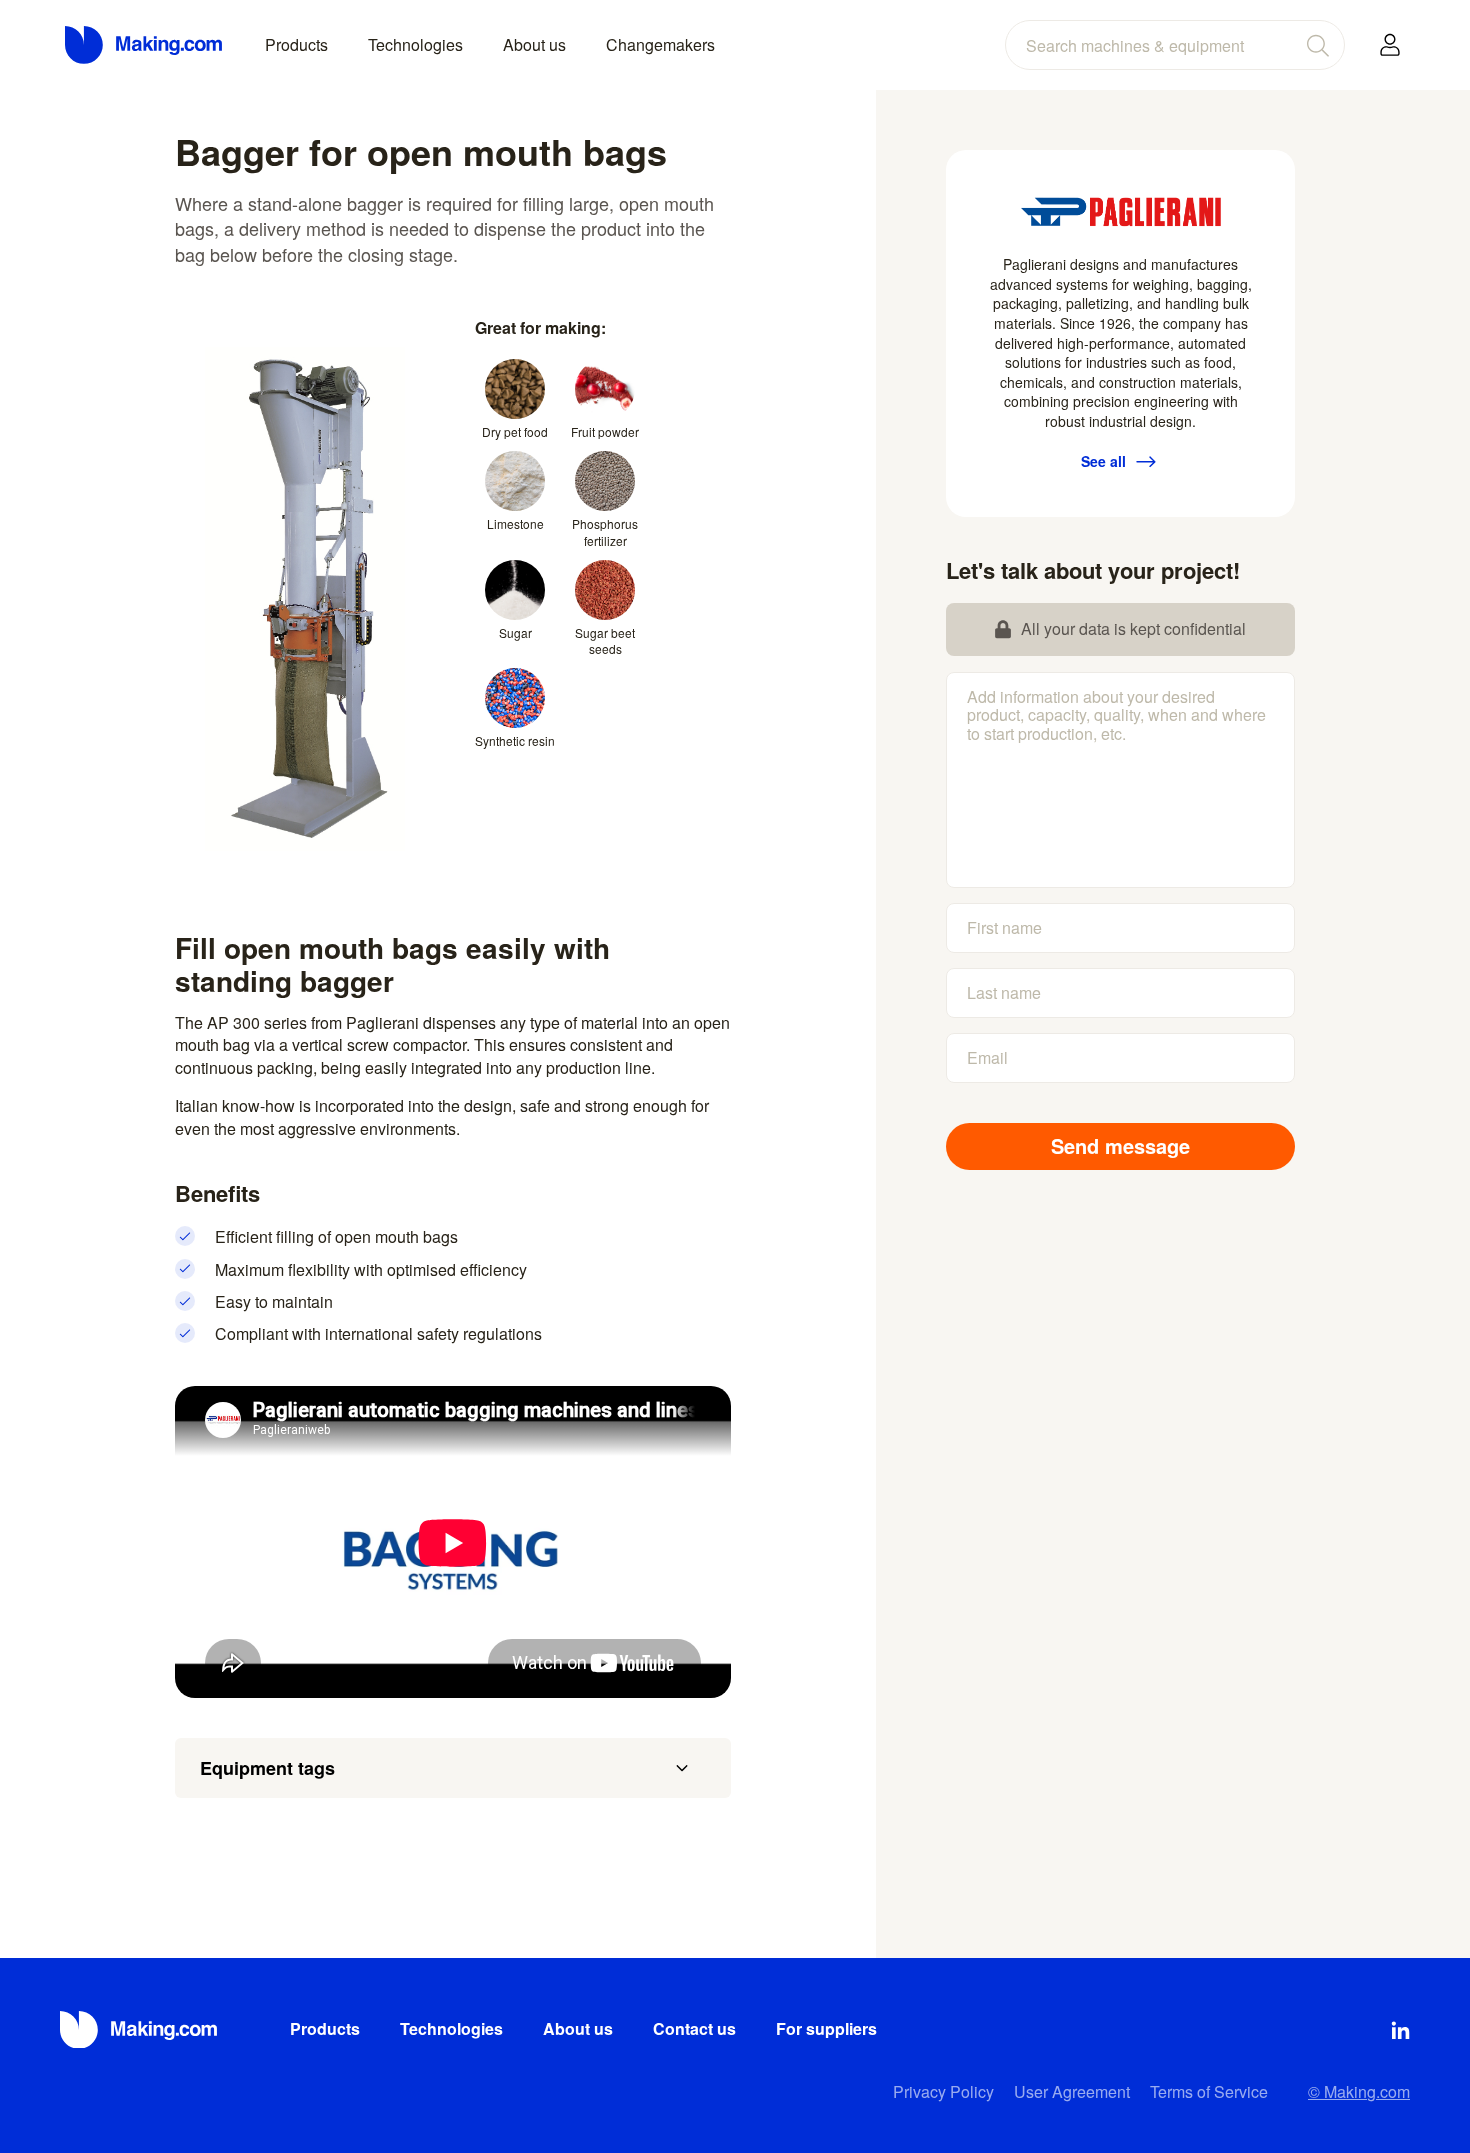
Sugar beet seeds (605, 641)
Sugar (515, 632)
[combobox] (1175, 45)
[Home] (145, 45)
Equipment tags (267, 1768)
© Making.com (1359, 2091)
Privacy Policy (943, 2091)
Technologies (415, 44)
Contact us (694, 2028)
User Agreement (1072, 2091)
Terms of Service (1209, 2091)
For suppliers (826, 2028)
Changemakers (660, 44)
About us (534, 44)
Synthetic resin (515, 740)
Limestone (515, 523)
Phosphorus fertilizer (605, 532)
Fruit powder (605, 431)
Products (296, 44)
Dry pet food (515, 431)
